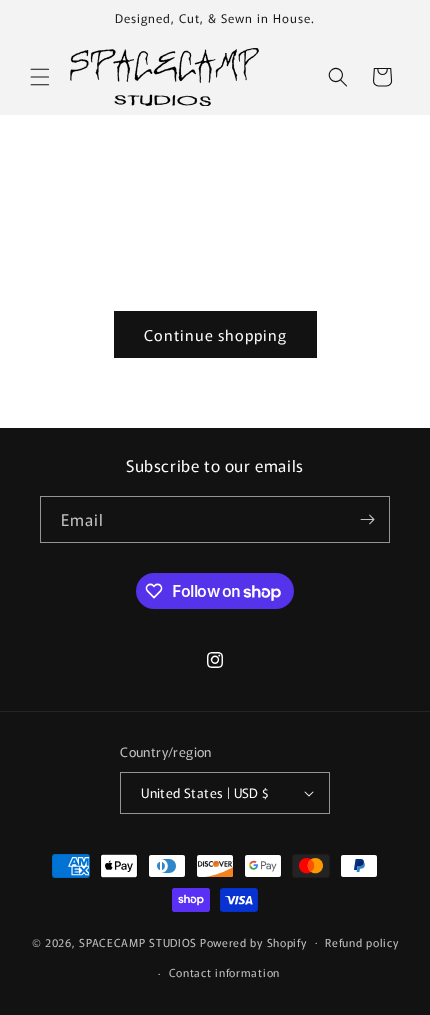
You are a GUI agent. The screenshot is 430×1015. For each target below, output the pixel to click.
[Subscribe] (367, 519)
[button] (40, 77)
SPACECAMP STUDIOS (138, 941)
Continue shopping (215, 334)
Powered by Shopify (253, 941)
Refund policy (361, 942)
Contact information (224, 972)
